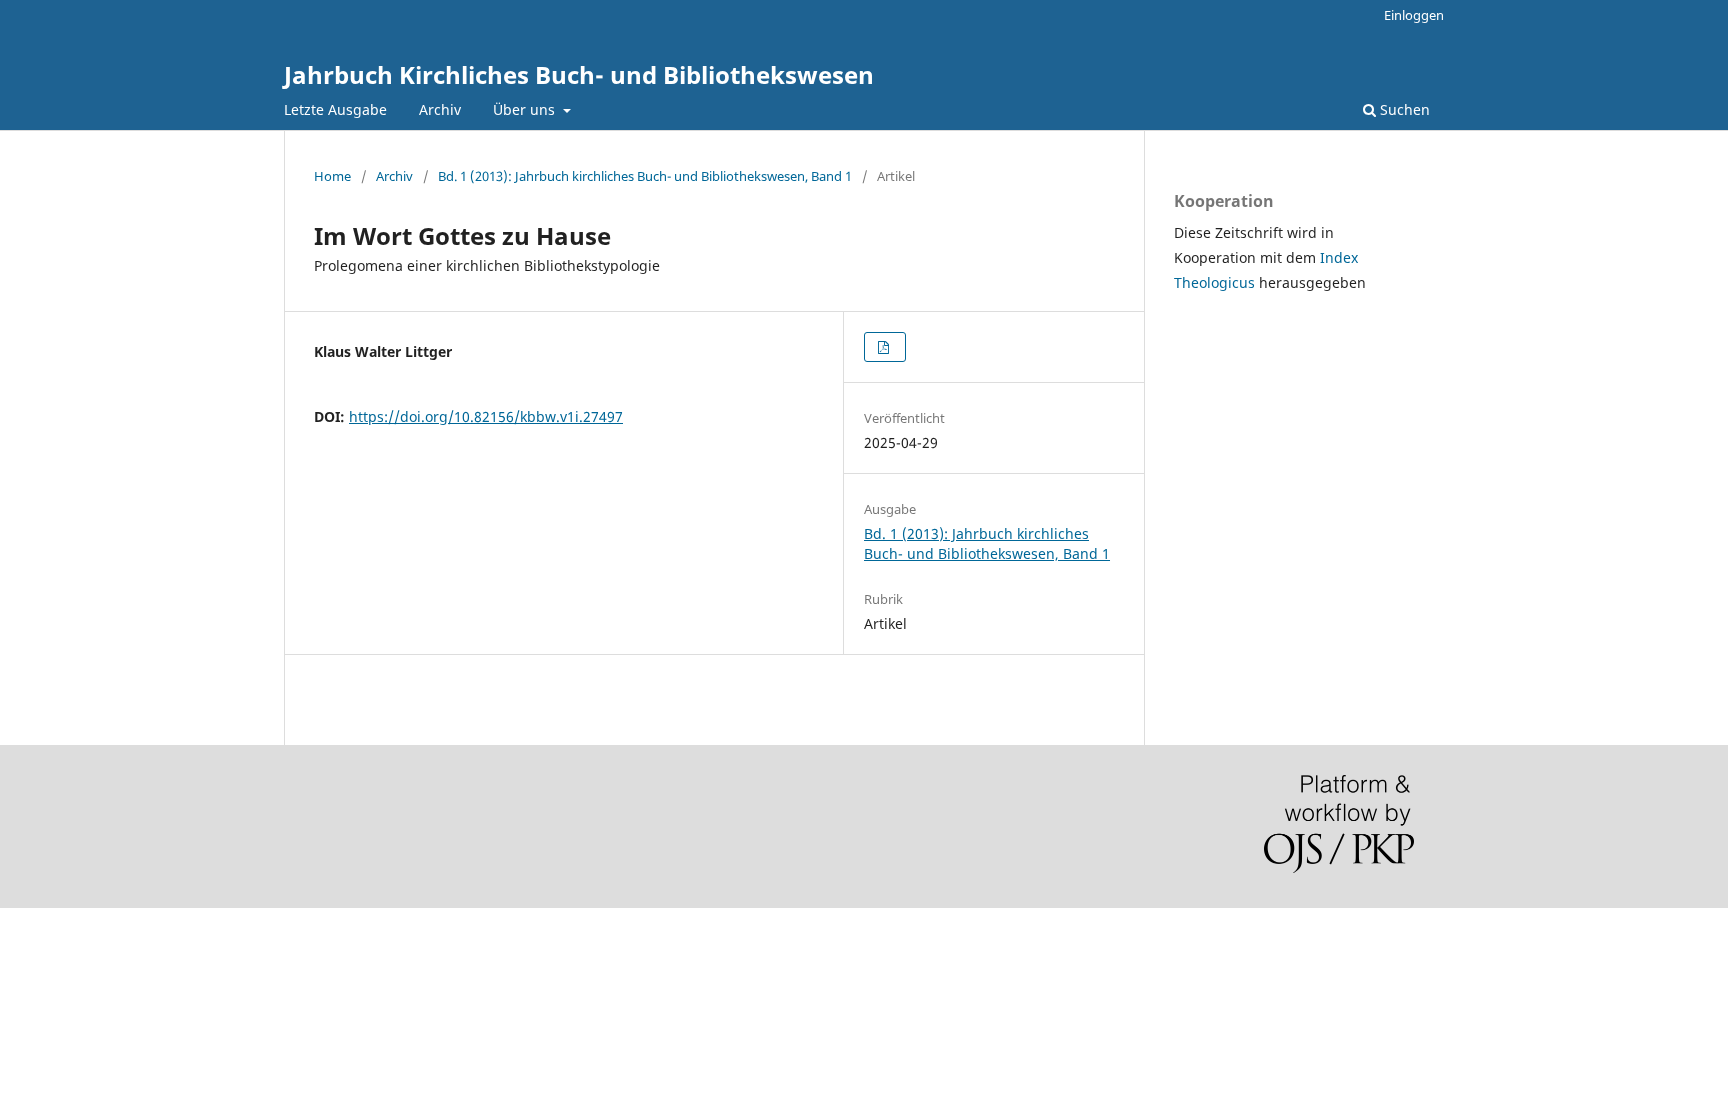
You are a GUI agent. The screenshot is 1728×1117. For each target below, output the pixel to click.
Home (332, 176)
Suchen (1403, 109)
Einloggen (1414, 15)
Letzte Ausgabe (335, 109)
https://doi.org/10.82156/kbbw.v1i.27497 (486, 416)
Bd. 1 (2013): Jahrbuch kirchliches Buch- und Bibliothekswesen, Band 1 (645, 176)
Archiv (440, 109)
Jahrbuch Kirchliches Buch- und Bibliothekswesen (579, 74)
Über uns (526, 109)
